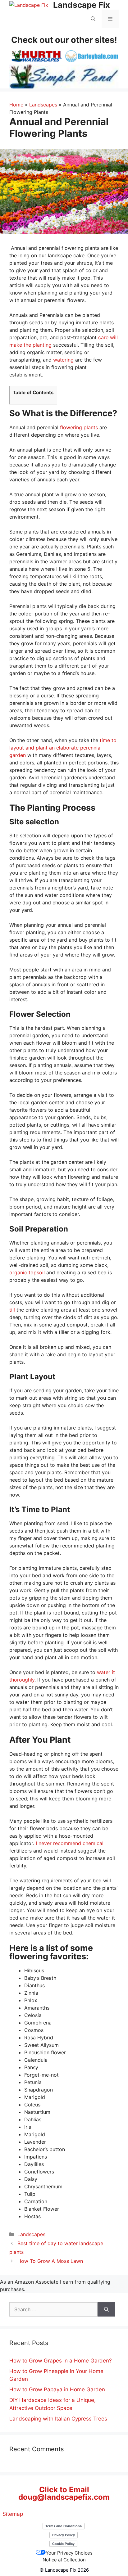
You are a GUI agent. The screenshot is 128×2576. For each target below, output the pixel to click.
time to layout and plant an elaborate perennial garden (63, 748)
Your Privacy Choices (69, 2553)
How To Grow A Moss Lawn (50, 2261)
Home (16, 105)
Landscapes (43, 105)
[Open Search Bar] (93, 19)
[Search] (106, 2309)
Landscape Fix (82, 5)
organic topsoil (27, 1272)
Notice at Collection (64, 2560)
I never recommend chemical (70, 1843)
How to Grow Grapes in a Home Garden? (61, 2361)
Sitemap (13, 2514)
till (12, 1310)
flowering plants (79, 427)
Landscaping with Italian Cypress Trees (58, 2419)
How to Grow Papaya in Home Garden (57, 2389)
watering (63, 360)
